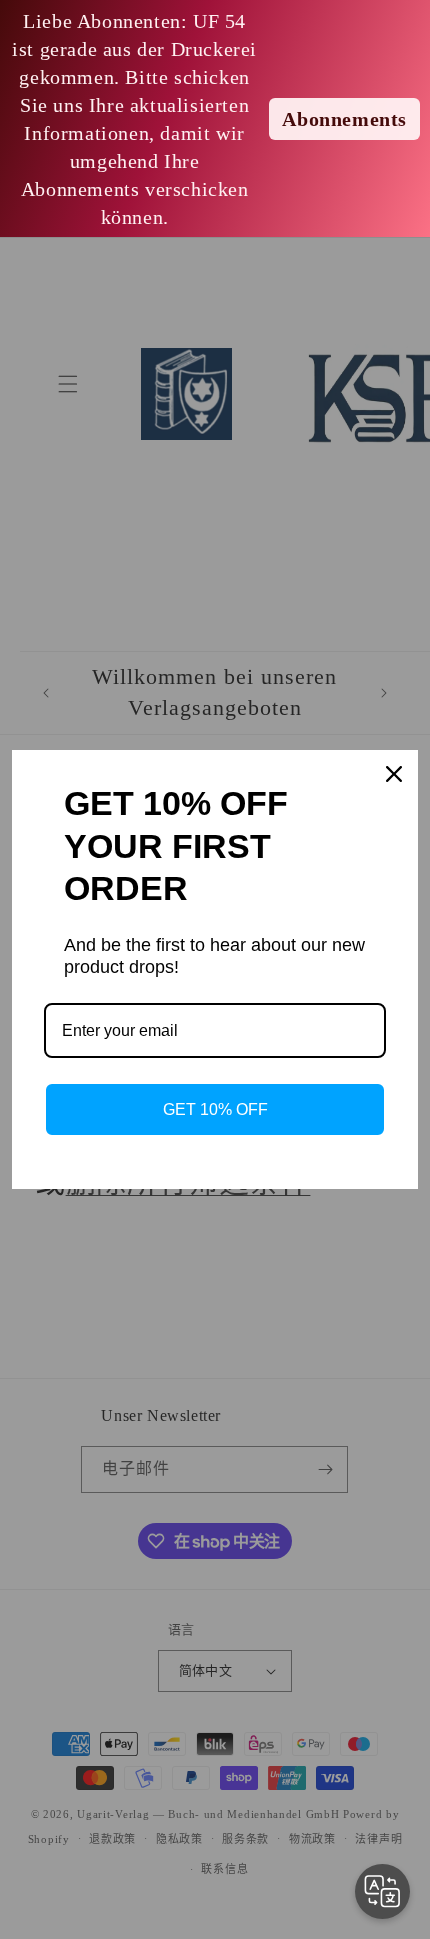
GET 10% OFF (215, 1109)
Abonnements (344, 119)
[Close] (394, 774)
